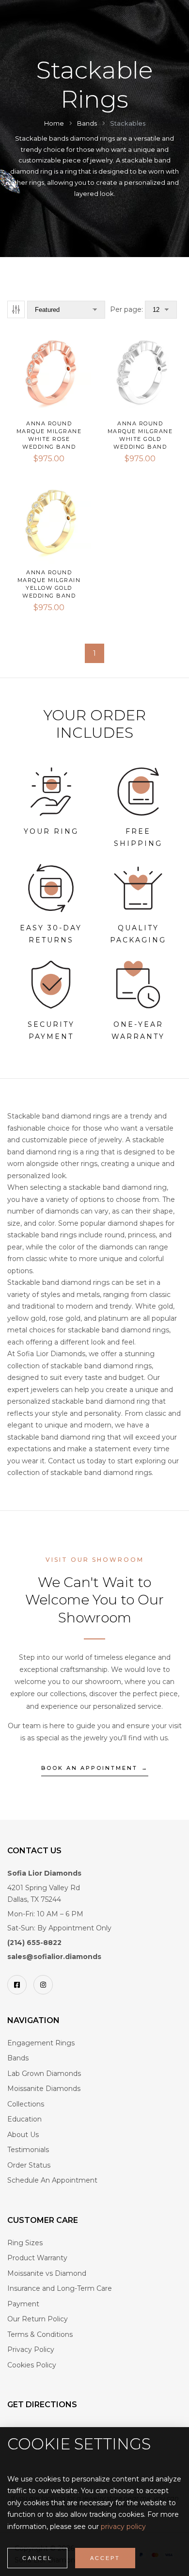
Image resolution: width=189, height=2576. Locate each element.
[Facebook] (17, 1985)
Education (24, 2119)
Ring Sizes (25, 2243)
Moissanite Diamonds (44, 2089)
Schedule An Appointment (52, 2180)
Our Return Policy (38, 2319)
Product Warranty (37, 2258)
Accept (105, 2558)
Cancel (37, 2558)
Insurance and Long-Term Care (60, 2288)
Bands (18, 2058)
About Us (23, 2135)
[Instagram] (43, 1985)
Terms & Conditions (40, 2334)
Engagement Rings (41, 2043)
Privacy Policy (31, 2349)
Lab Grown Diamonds (44, 2074)
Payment (23, 2304)
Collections (26, 2104)
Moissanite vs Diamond (47, 2273)
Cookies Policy (32, 2365)
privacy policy (123, 2527)
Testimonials (28, 2150)
